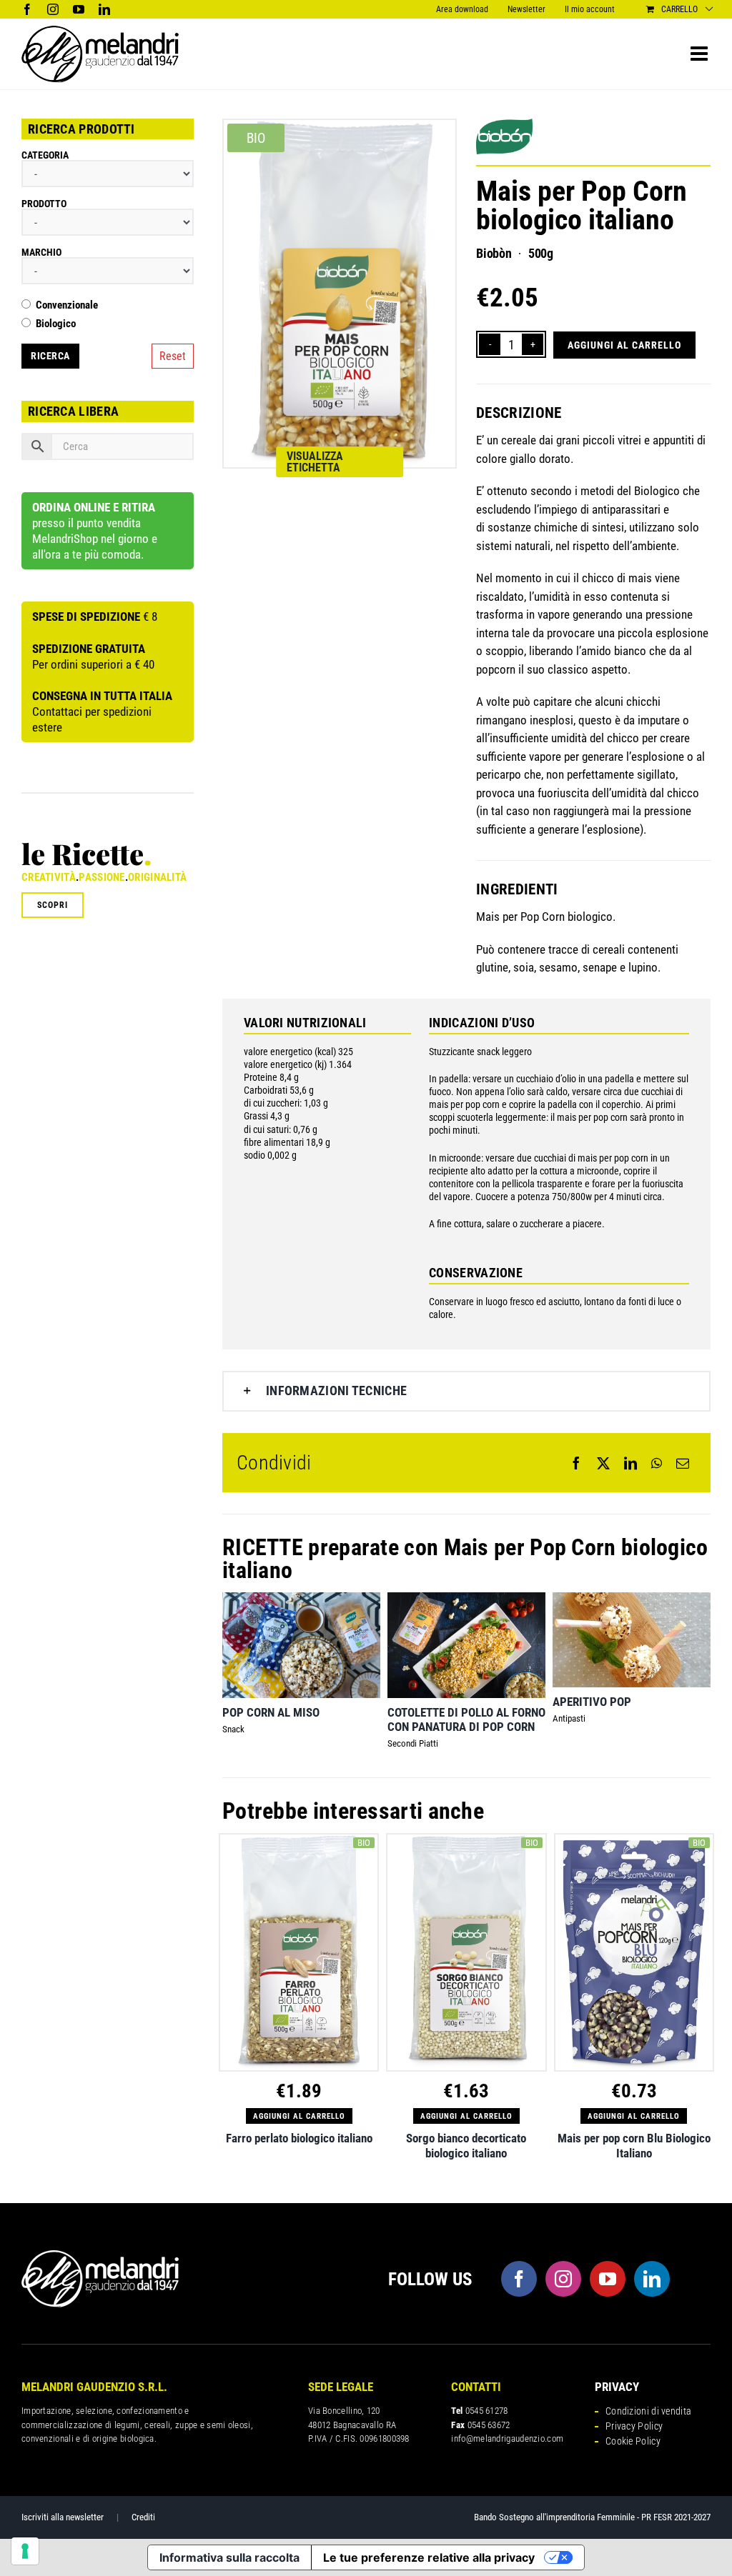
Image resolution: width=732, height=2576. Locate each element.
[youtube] (608, 2279)
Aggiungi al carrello (624, 345)
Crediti (143, 2517)
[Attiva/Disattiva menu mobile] (701, 54)
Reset (173, 356)
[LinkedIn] (630, 1463)
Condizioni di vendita (648, 2411)
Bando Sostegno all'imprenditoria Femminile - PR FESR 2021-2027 (592, 2517)
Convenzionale (67, 305)
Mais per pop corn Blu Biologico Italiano (634, 2145)
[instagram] (563, 2279)
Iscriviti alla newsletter (63, 2517)
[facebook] (519, 2279)
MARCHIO (41, 252)
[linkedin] (652, 2279)
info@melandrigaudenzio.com (507, 2438)
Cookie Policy (633, 2441)
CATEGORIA (45, 155)
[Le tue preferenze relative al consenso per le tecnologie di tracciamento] (25, 2551)
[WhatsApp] (657, 1463)
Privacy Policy (634, 2426)
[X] (603, 1463)
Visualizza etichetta (315, 462)
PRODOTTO (44, 204)
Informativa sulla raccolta (229, 2557)
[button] (466, 1391)
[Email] (683, 1463)
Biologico (56, 324)
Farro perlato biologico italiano (299, 2138)
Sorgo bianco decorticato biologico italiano (466, 2145)
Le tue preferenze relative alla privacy (429, 2557)
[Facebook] (576, 1463)
